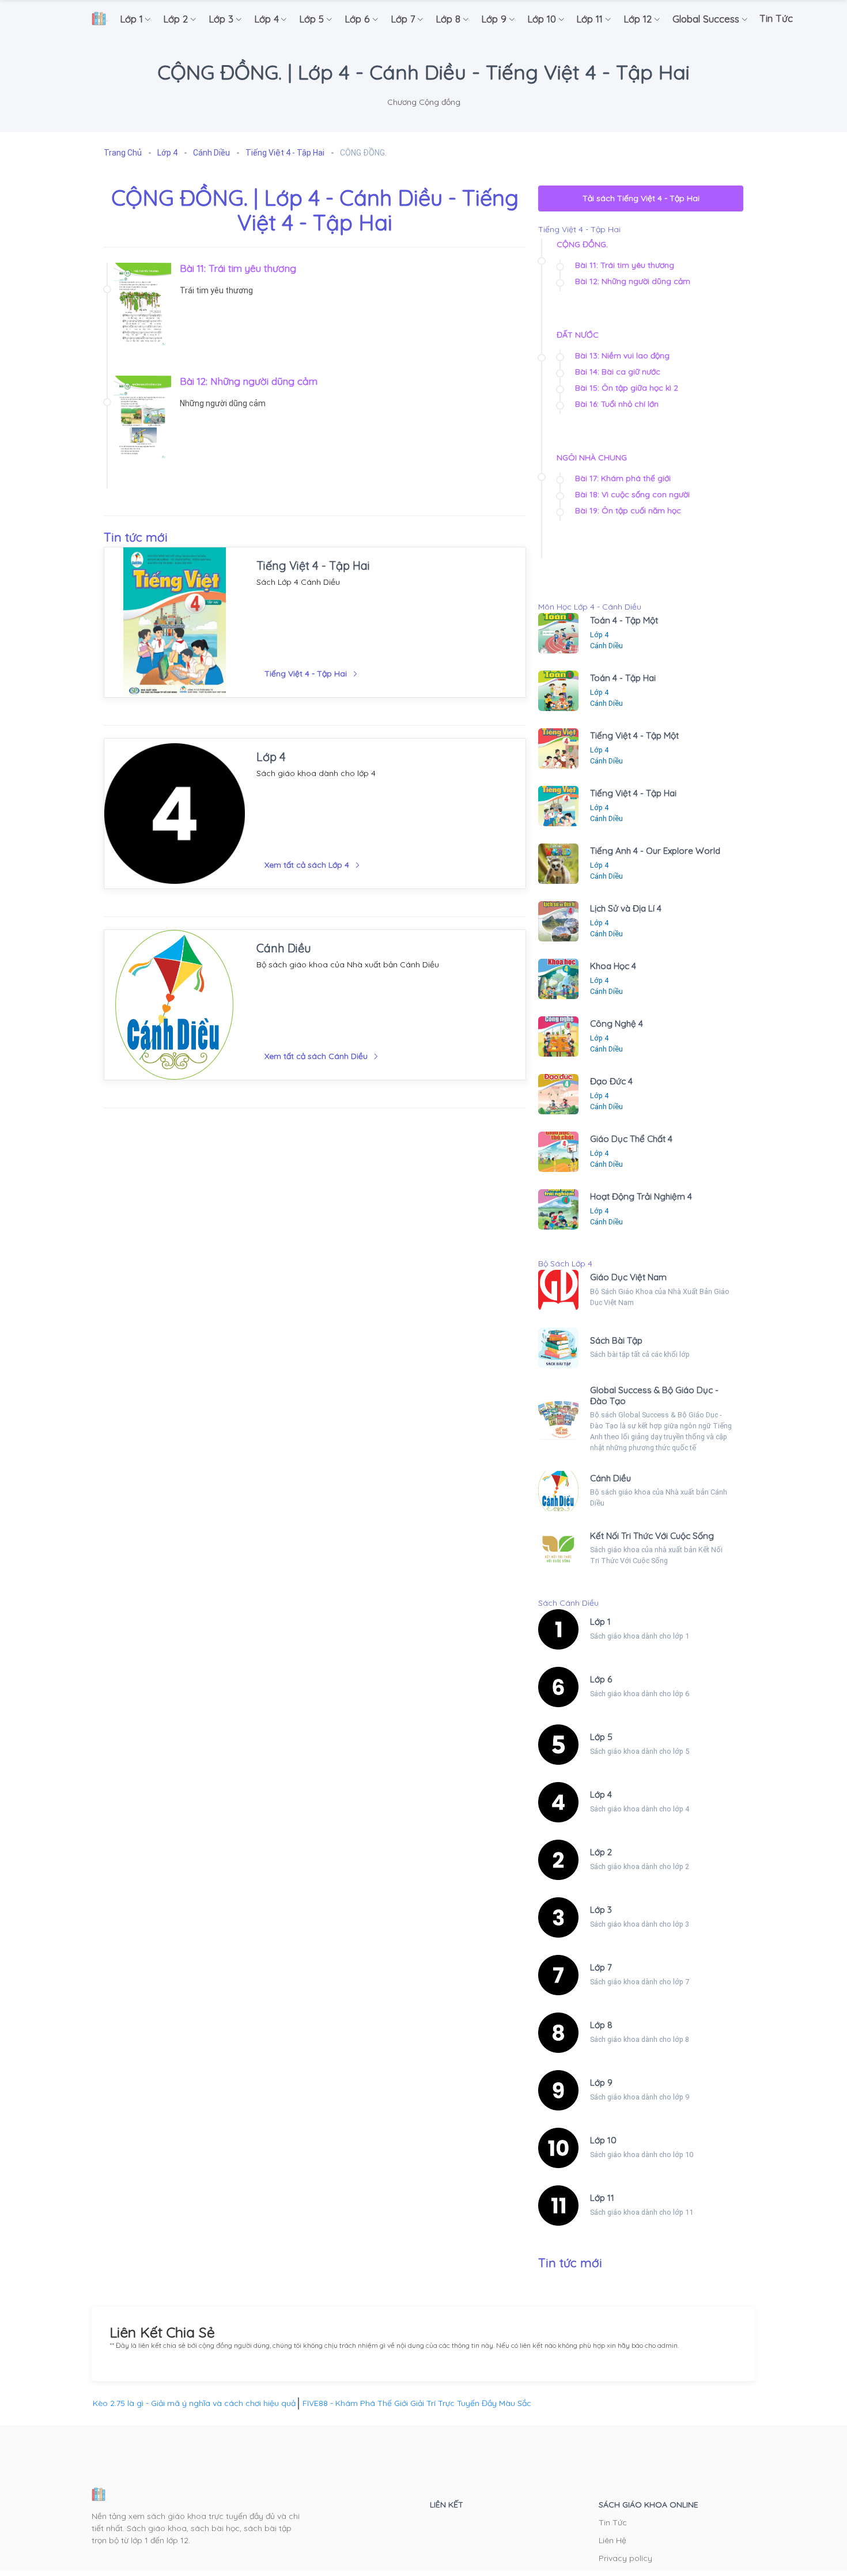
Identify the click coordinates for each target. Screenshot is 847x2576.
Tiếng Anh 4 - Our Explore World (655, 851)
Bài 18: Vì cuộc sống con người (632, 494)
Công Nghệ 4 (617, 1024)
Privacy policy (625, 2558)
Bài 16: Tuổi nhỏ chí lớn (617, 404)
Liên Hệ (612, 2540)
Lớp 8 (601, 2025)
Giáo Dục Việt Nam (628, 1277)
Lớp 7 (601, 1967)
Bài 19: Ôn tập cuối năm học (628, 510)
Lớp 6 (601, 1679)
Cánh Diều (284, 948)
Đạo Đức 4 (611, 1081)
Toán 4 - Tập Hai (623, 678)
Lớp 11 (602, 2198)
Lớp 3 (601, 1910)
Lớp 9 (601, 2083)
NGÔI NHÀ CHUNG (592, 457)
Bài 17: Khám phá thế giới (623, 478)
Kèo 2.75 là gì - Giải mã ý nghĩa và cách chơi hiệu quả (194, 2403)
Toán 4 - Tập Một (624, 620)
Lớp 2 (601, 1852)
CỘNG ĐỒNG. (582, 244)
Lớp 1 (600, 1622)
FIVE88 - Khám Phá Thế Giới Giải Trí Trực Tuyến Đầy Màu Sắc (417, 2403)
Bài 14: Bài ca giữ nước (618, 372)
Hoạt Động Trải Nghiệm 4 (641, 1196)
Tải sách (641, 198)
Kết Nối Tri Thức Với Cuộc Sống (652, 1536)
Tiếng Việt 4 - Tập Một (634, 735)
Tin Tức (613, 2522)
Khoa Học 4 (613, 966)
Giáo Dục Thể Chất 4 (631, 1139)
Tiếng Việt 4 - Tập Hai (313, 565)
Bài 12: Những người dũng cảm (249, 381)
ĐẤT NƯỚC (578, 335)
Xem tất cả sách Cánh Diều (316, 1056)
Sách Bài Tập (616, 1340)
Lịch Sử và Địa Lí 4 (626, 908)
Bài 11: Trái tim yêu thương (238, 268)
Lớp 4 (271, 757)
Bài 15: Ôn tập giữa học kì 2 (627, 388)
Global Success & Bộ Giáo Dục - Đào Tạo (654, 1395)
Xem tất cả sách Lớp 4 (307, 865)
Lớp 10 (603, 2140)
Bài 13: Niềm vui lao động (622, 355)
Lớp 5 (601, 1737)
